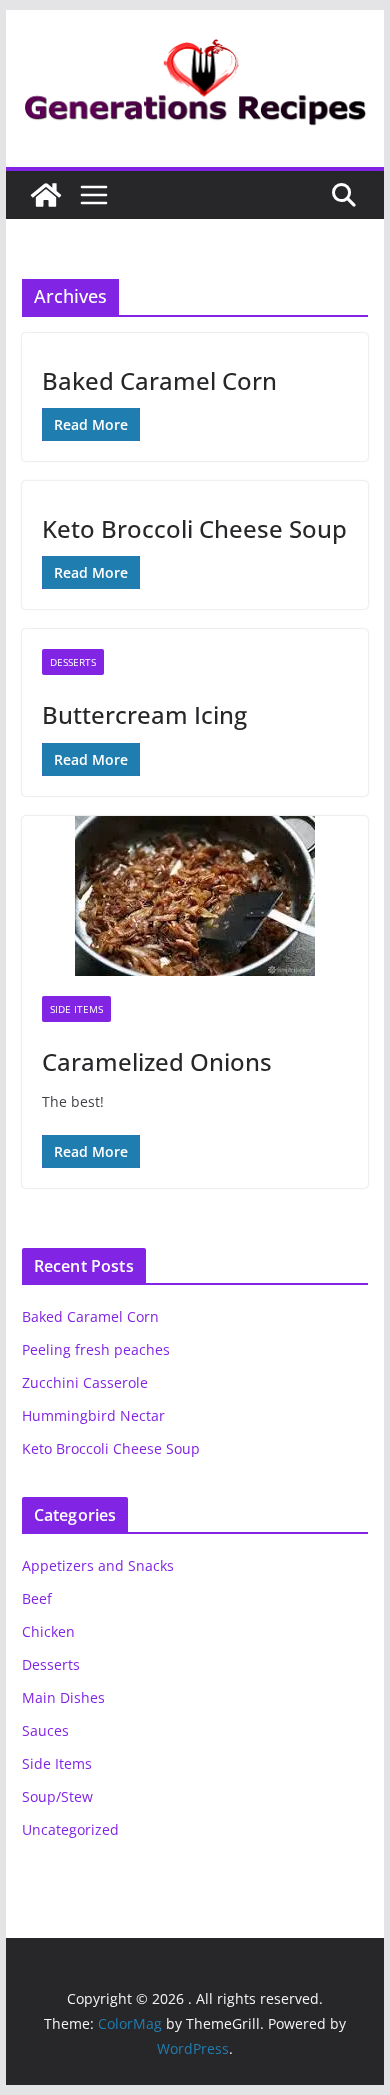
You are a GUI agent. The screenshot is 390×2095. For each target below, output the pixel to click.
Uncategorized (70, 1829)
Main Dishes (63, 1697)
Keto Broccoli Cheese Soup (194, 528)
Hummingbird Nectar (93, 1415)
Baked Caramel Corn (159, 380)
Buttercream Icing (144, 714)
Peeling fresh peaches (96, 1349)
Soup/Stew (57, 1796)
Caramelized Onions (157, 1061)
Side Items (76, 1009)
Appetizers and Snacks (98, 1565)
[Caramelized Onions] (195, 896)
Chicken (48, 1631)
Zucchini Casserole (85, 1382)
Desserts (73, 662)
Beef (37, 1598)
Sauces (45, 1730)
